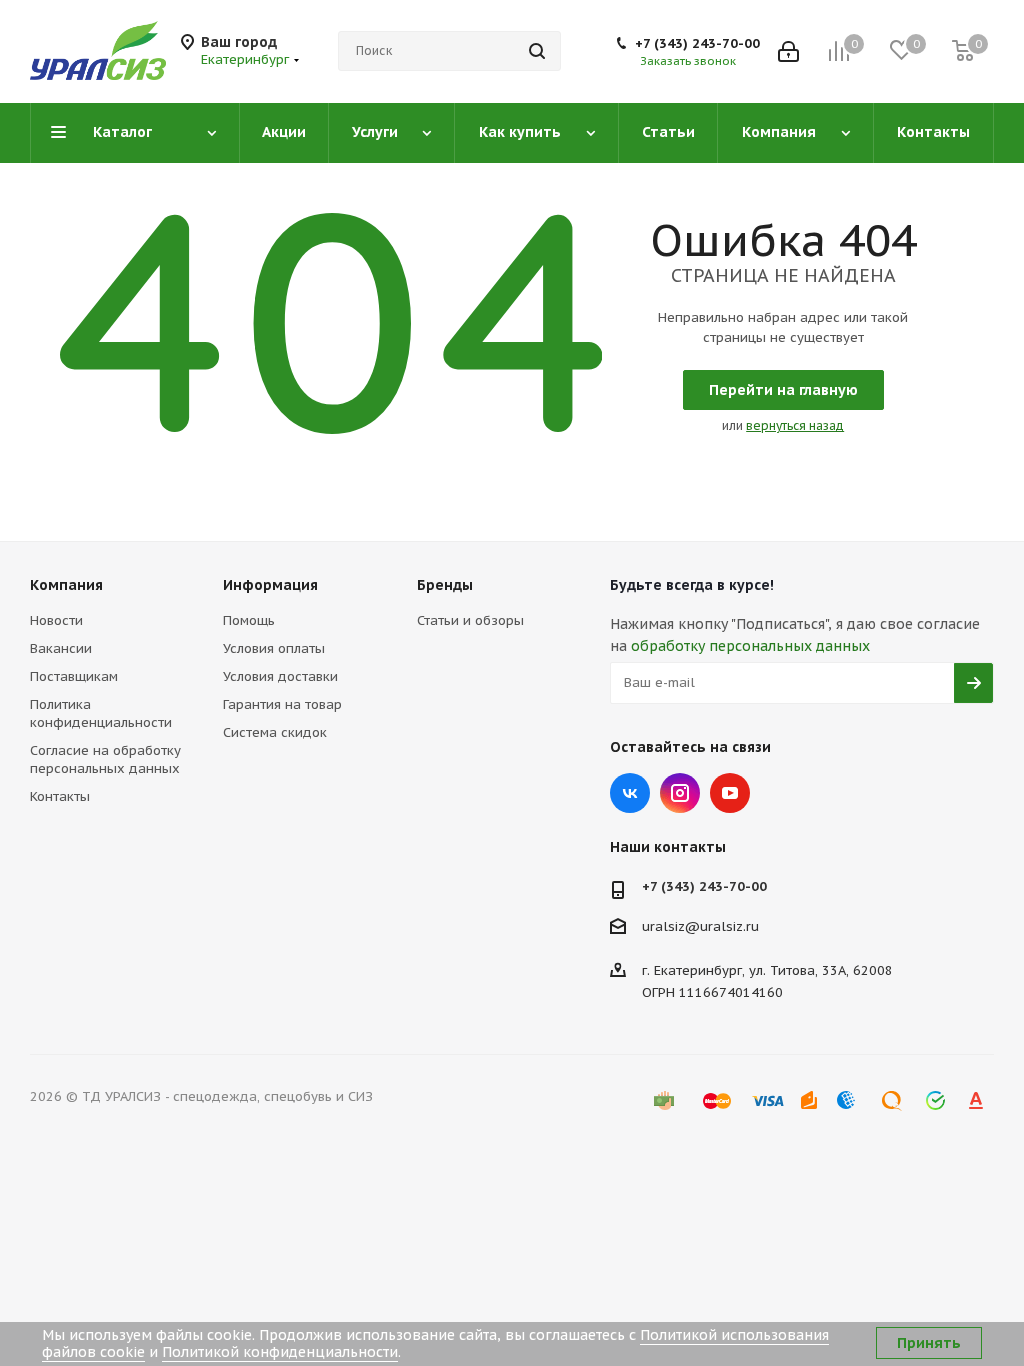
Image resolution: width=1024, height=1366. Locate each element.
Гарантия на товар (282, 704)
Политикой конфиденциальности (280, 1352)
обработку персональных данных (750, 646)
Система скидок (275, 732)
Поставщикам (74, 676)
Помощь (249, 620)
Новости (56, 620)
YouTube (730, 793)
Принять (929, 1343)
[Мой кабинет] (788, 51)
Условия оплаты (274, 648)
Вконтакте (630, 793)
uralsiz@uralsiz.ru (700, 926)
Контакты (60, 796)
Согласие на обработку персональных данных (105, 759)
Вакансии (61, 648)
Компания (66, 585)
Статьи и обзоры (470, 620)
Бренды (445, 585)
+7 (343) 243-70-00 (697, 43)
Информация (270, 585)
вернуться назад (795, 425)
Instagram (680, 793)
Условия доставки (280, 676)
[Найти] (537, 51)
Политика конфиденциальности (101, 713)
